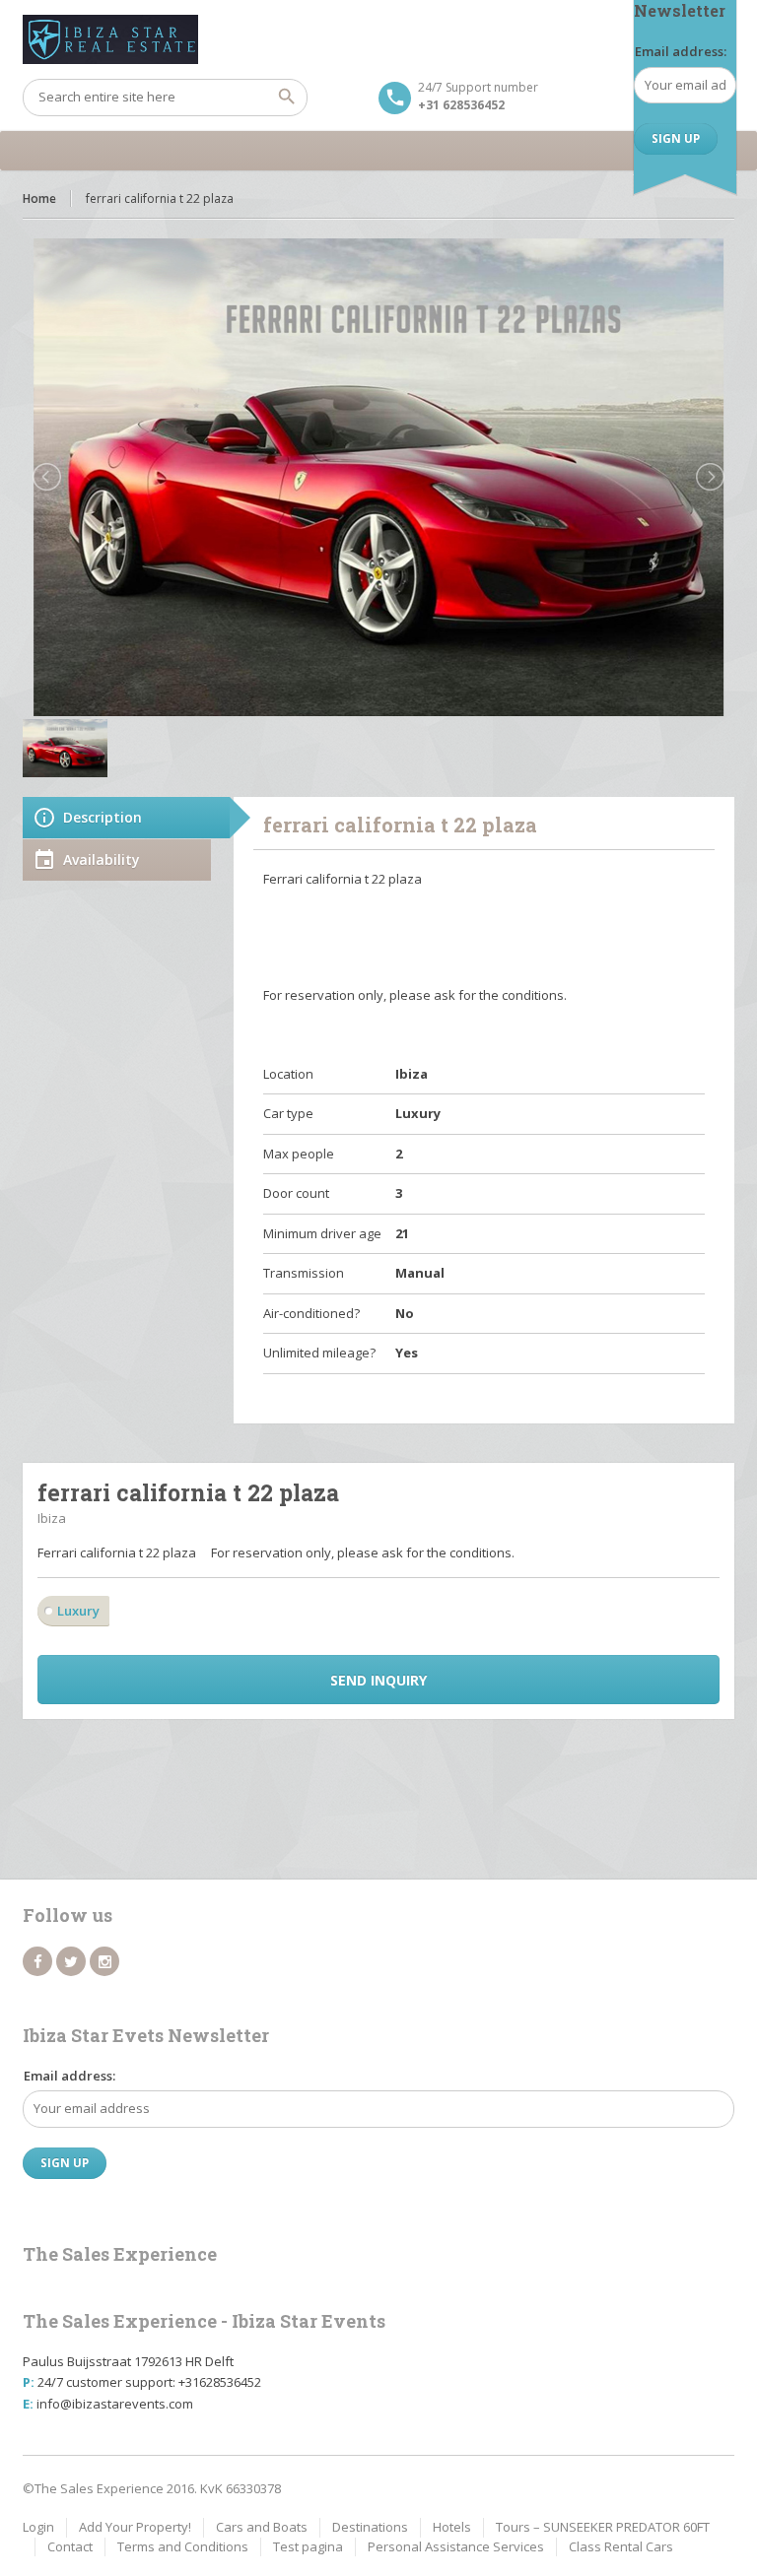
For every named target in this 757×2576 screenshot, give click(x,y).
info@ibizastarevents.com (115, 2404)
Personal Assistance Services (456, 2546)
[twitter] (71, 1961)
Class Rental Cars (621, 2546)
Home (39, 198)
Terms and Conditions (183, 2546)
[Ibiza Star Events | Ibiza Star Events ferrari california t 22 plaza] (378, 39)
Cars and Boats (262, 2527)
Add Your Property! (135, 2527)
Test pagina (308, 2546)
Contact (70, 2546)
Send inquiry (378, 1680)
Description (103, 817)
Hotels (452, 2527)
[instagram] (104, 1961)
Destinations (370, 2527)
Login (38, 2527)
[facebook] (37, 1961)
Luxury (78, 1611)
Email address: (681, 51)
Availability (102, 859)
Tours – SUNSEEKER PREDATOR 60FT (603, 2527)
